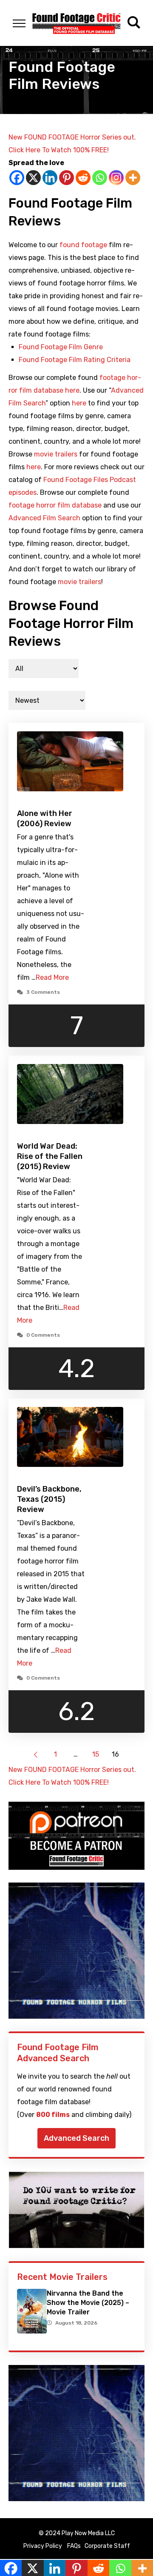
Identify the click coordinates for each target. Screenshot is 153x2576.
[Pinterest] (67, 178)
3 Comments (43, 992)
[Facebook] (17, 178)
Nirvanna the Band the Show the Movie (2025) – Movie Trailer (88, 2303)
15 (96, 1754)
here (79, 403)
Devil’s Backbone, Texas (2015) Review (49, 1499)
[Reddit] (83, 178)
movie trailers (56, 454)
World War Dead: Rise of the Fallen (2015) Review (50, 1156)
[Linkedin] (50, 178)
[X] (33, 178)
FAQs (74, 2546)
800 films (53, 2115)
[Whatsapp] (100, 178)
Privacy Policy (43, 2546)
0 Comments (43, 1335)
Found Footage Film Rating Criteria (75, 360)
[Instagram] (116, 178)
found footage (83, 245)
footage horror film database (55, 505)
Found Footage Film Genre (61, 347)
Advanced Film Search (44, 518)
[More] (133, 178)
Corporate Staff (107, 2546)
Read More (52, 977)
